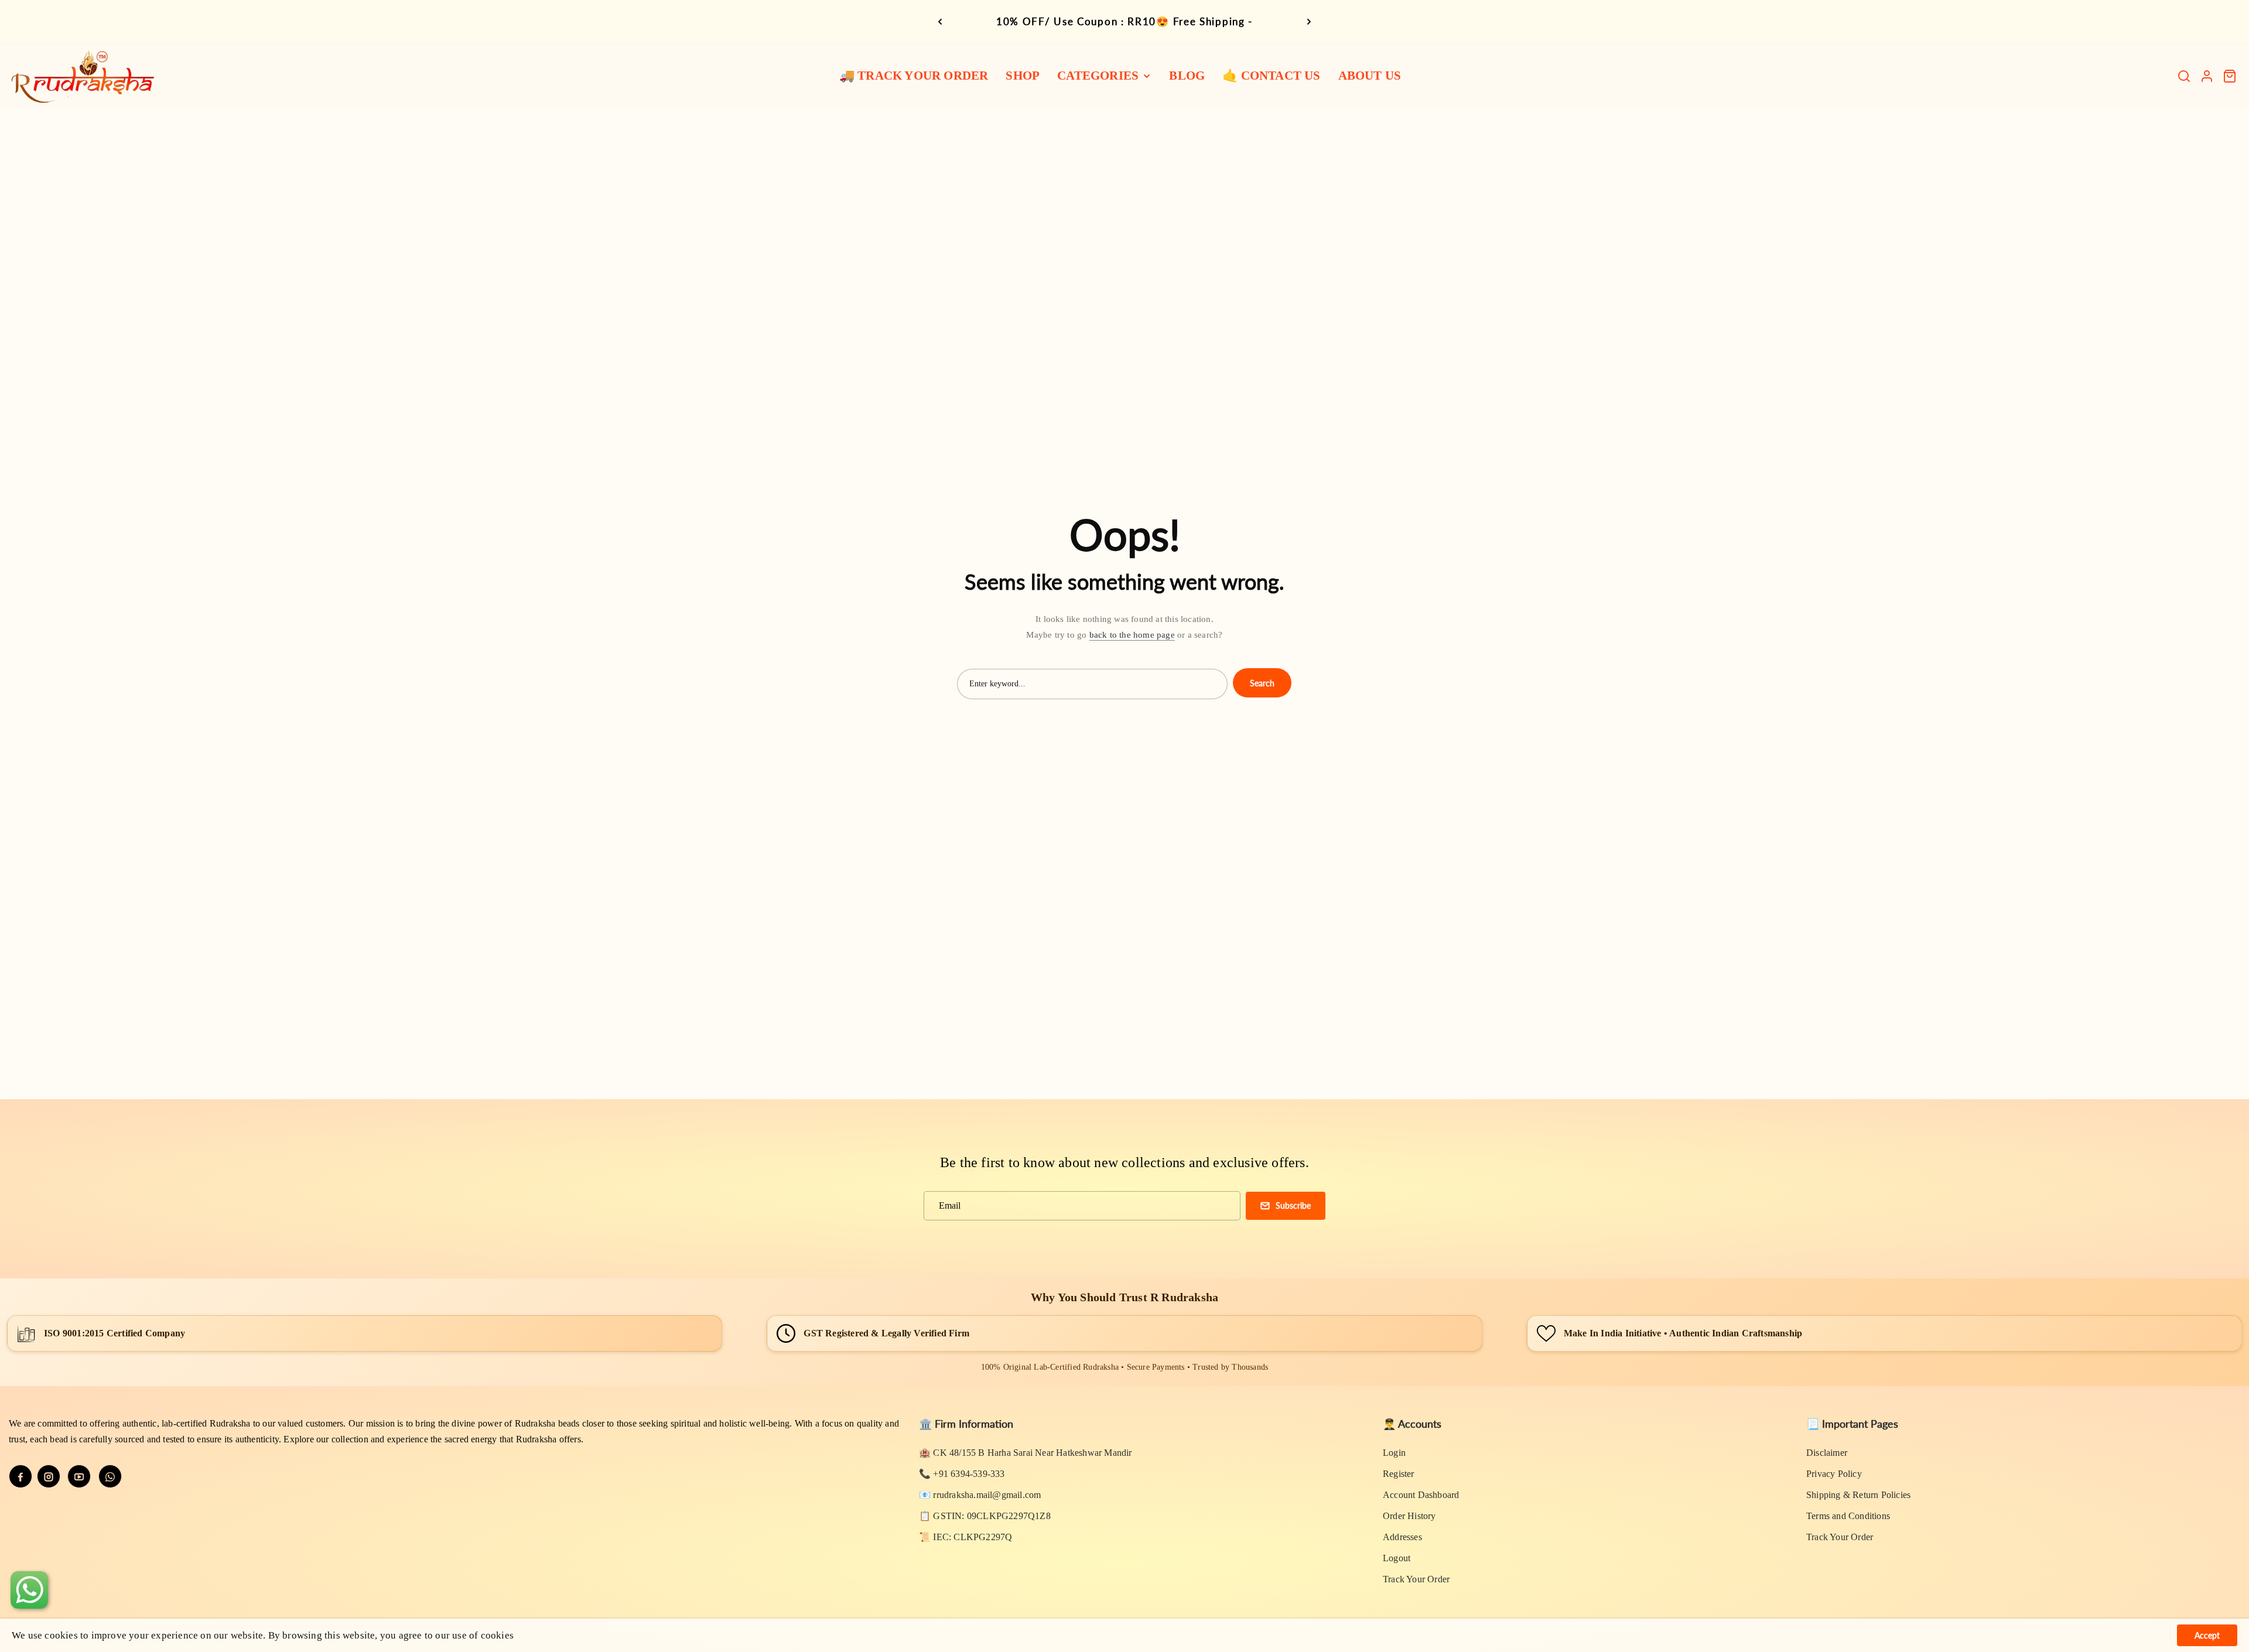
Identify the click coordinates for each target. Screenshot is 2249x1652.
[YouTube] (79, 1476)
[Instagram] (49, 1476)
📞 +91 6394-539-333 (962, 1474)
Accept (2207, 1635)
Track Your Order (1416, 1579)
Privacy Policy (1834, 1474)
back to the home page (1132, 635)
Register (1399, 1474)
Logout (1397, 1558)
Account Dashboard (1421, 1495)
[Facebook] (20, 1476)
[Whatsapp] (110, 1476)
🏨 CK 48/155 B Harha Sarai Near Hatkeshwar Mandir (1026, 1453)
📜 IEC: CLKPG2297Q (965, 1537)
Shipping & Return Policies (1858, 1495)
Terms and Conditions (1848, 1516)
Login (1394, 1453)
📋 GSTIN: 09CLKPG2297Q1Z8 (985, 1516)
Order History (1409, 1516)
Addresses (1402, 1537)
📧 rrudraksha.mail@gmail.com (980, 1495)
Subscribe (1293, 1205)
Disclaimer (1827, 1453)
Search (1262, 683)
